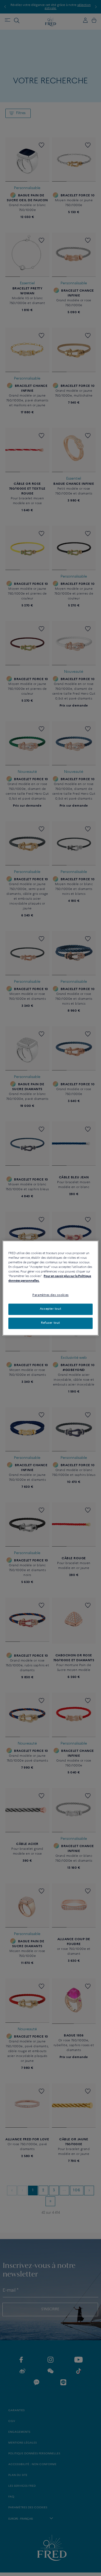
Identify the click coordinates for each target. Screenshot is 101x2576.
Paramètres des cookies (50, 1295)
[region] (50, 1288)
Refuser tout (50, 1323)
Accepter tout (50, 1309)
